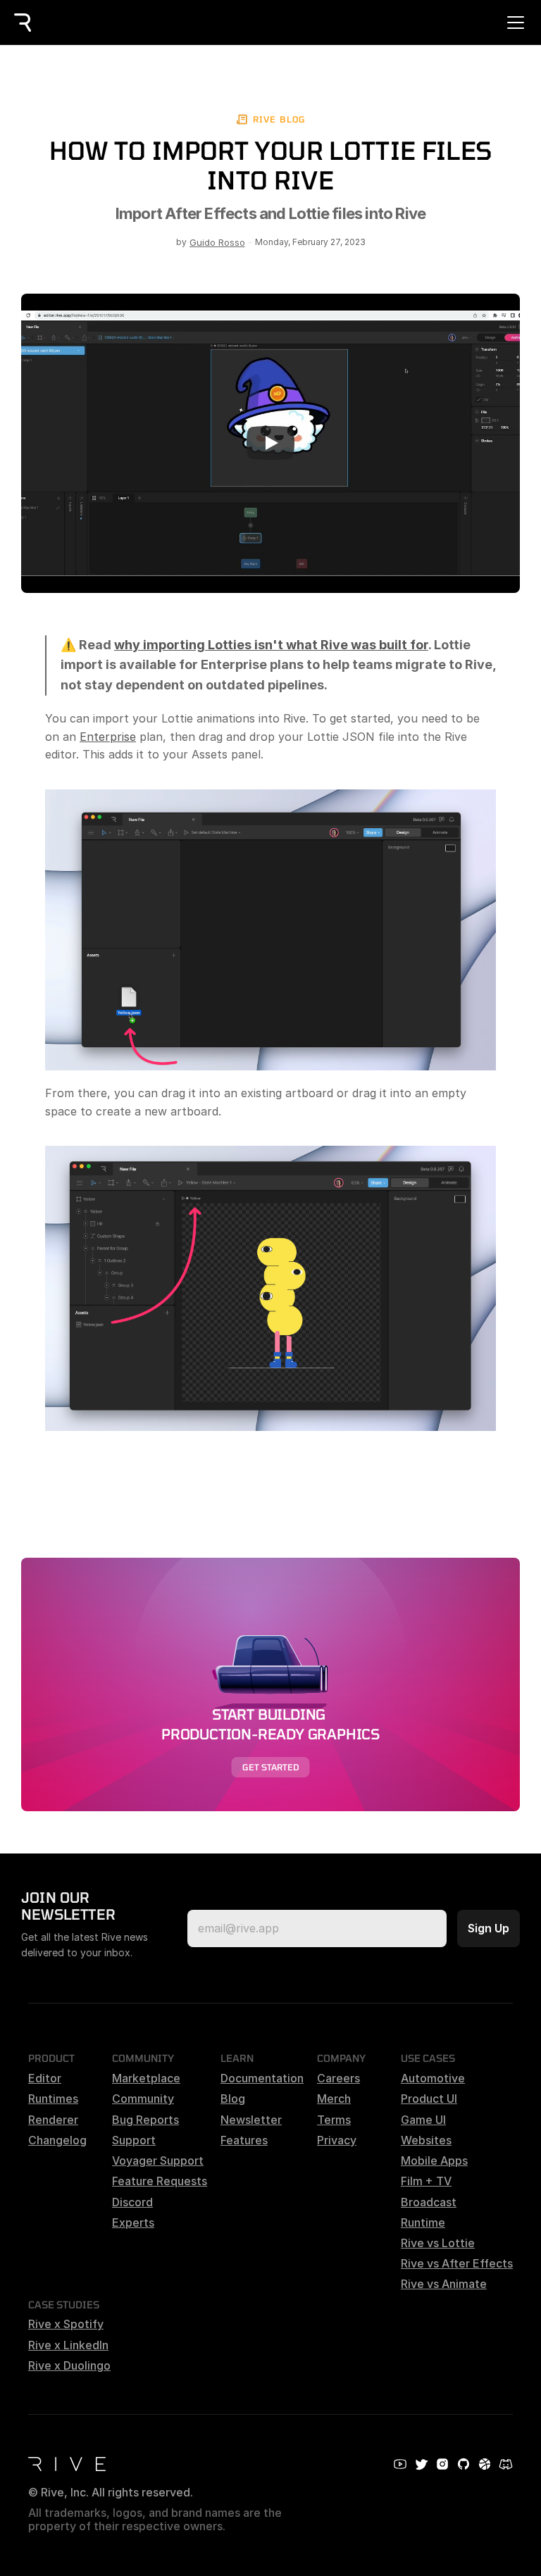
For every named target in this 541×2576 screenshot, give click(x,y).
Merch (334, 2099)
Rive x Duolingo (69, 2365)
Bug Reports (145, 2120)
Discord (132, 2202)
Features (244, 2140)
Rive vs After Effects (457, 2263)
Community (143, 2099)
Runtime (423, 2222)
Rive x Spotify (66, 2324)
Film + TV (426, 2181)
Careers (338, 2078)
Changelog (57, 2140)
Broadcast (429, 2202)
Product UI (429, 2099)
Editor (45, 2078)
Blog (233, 2099)
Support (134, 2140)
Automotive (433, 2078)
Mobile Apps (434, 2161)
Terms (334, 2120)
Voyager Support (158, 2161)
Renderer (53, 2120)
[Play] (270, 443)
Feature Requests (160, 2181)
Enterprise (108, 737)
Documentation (262, 2078)
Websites (426, 2140)
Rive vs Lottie (438, 2243)
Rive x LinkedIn (68, 2345)
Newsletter (251, 2120)
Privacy (337, 2140)
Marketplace (146, 2078)
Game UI (423, 2120)
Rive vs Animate (444, 2284)
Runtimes (53, 2099)
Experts (133, 2222)
